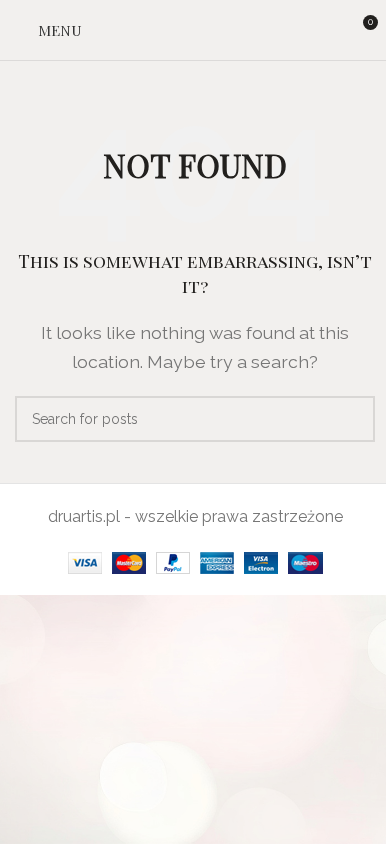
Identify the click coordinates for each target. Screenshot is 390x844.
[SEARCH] (352, 419)
